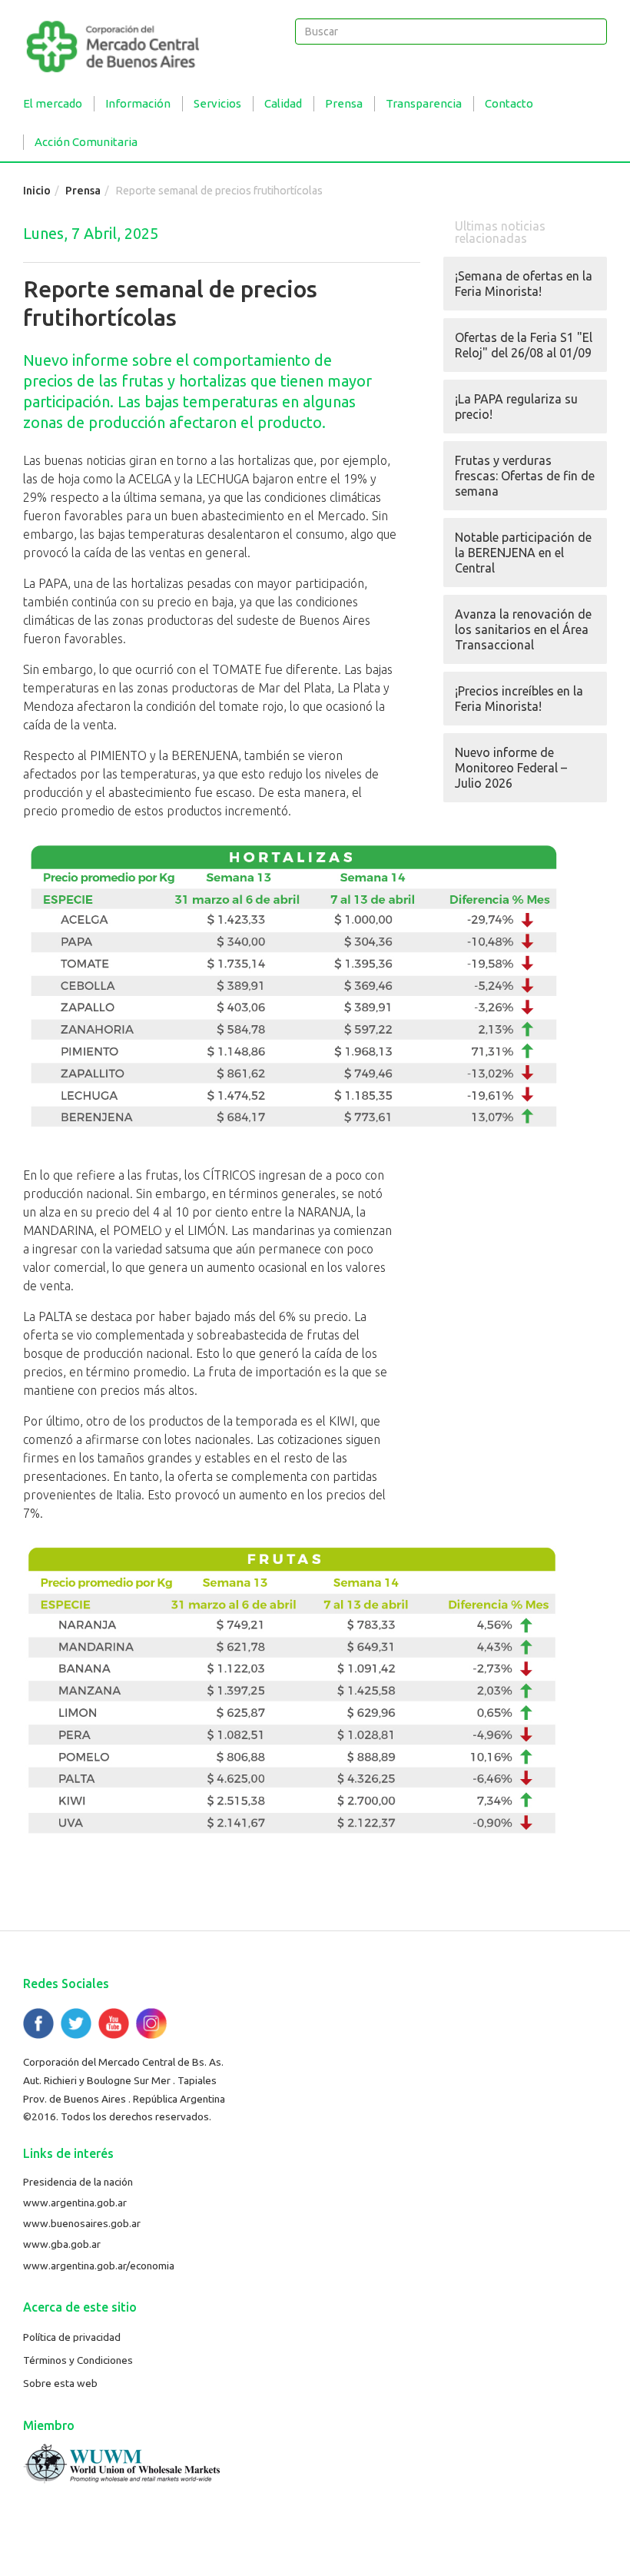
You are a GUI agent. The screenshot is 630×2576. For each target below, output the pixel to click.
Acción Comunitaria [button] (86, 142)
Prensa (83, 191)
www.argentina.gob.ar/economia (99, 2266)
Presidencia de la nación (78, 2182)
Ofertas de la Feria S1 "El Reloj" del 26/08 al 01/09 (524, 345)
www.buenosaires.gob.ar (82, 2223)
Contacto (509, 103)
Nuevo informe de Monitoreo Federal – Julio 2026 (511, 768)
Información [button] (138, 103)
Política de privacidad (72, 2337)
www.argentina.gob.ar (75, 2203)
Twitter (76, 2023)
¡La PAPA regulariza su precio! (516, 407)
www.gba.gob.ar (62, 2244)
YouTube (114, 2023)
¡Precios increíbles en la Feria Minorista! (519, 699)
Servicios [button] (217, 103)
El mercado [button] (53, 103)
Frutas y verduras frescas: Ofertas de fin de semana (525, 476)
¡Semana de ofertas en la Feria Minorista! (524, 284)
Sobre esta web (60, 2383)
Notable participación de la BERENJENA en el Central (523, 553)
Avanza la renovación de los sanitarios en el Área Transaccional (523, 629)
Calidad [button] (283, 103)
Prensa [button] (344, 103)
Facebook (38, 2023)
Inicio (37, 191)
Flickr (151, 2023)
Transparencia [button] (424, 103)
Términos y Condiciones (78, 2360)
